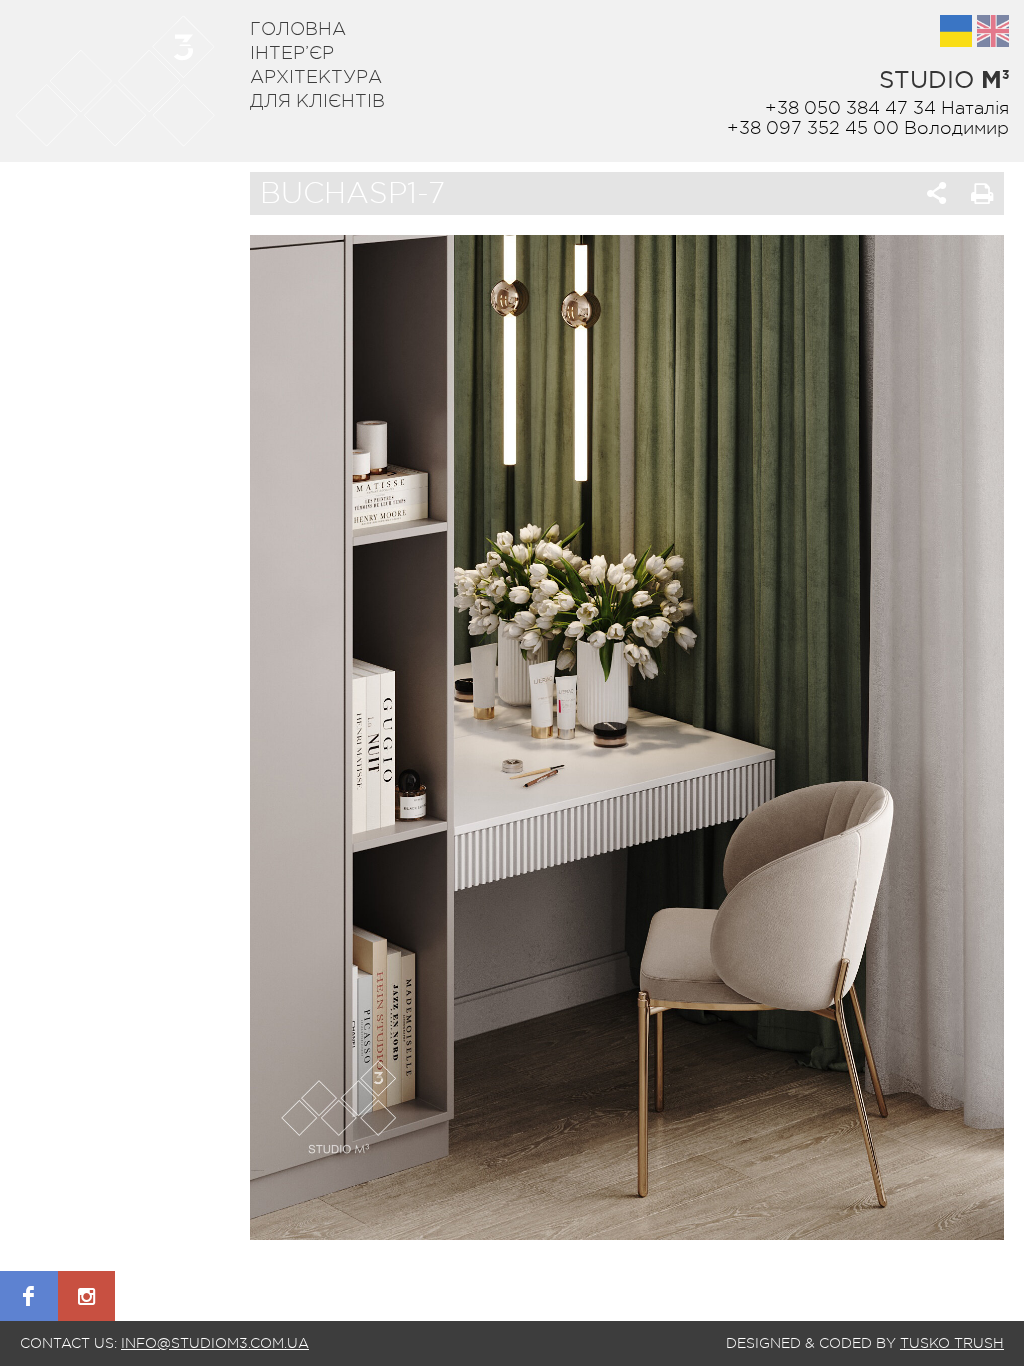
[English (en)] (993, 31)
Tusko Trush (952, 1343)
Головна (298, 29)
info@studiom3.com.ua (215, 1343)
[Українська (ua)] (956, 31)
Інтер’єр (292, 53)
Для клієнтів (317, 101)
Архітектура (316, 77)
